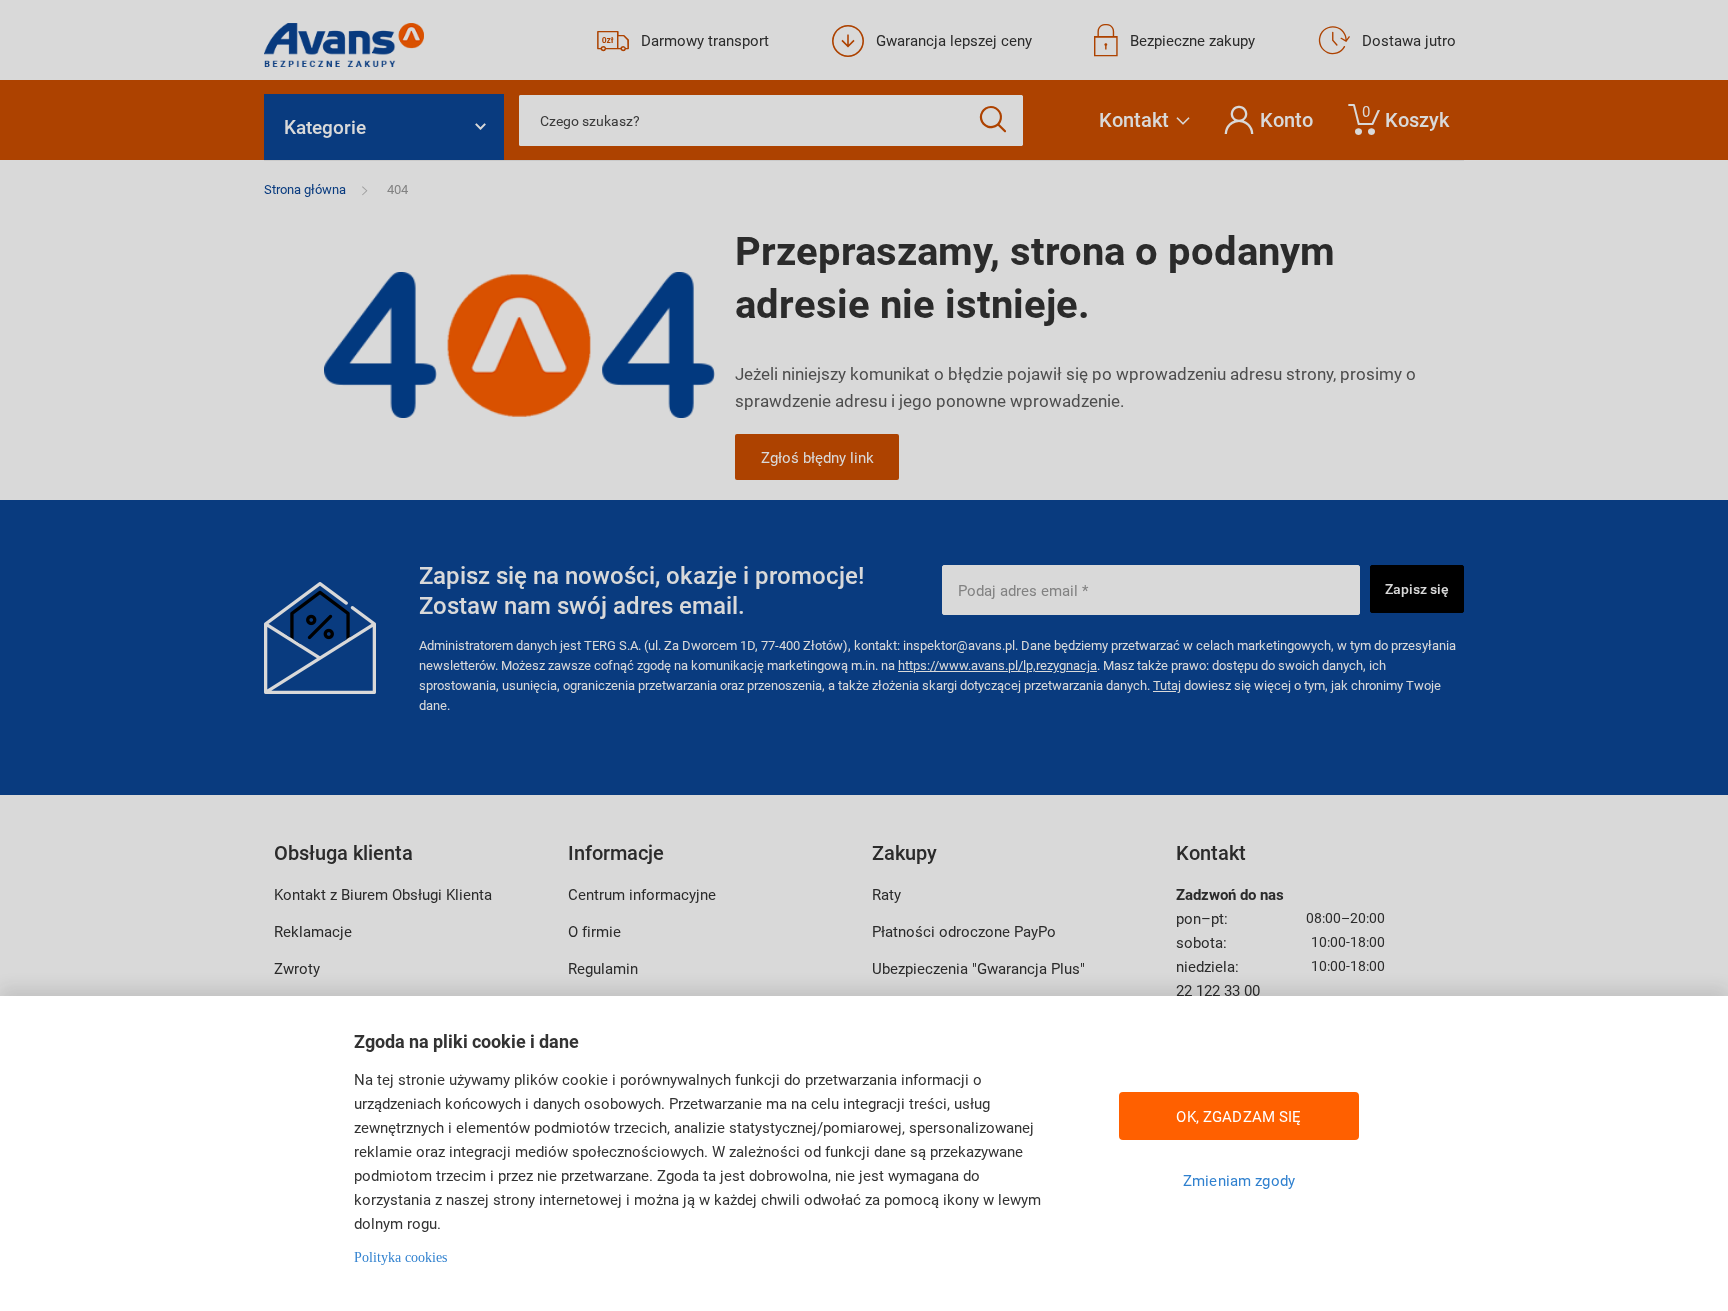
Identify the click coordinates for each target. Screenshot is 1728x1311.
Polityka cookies (400, 1257)
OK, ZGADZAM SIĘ (1238, 1116)
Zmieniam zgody (1239, 1180)
